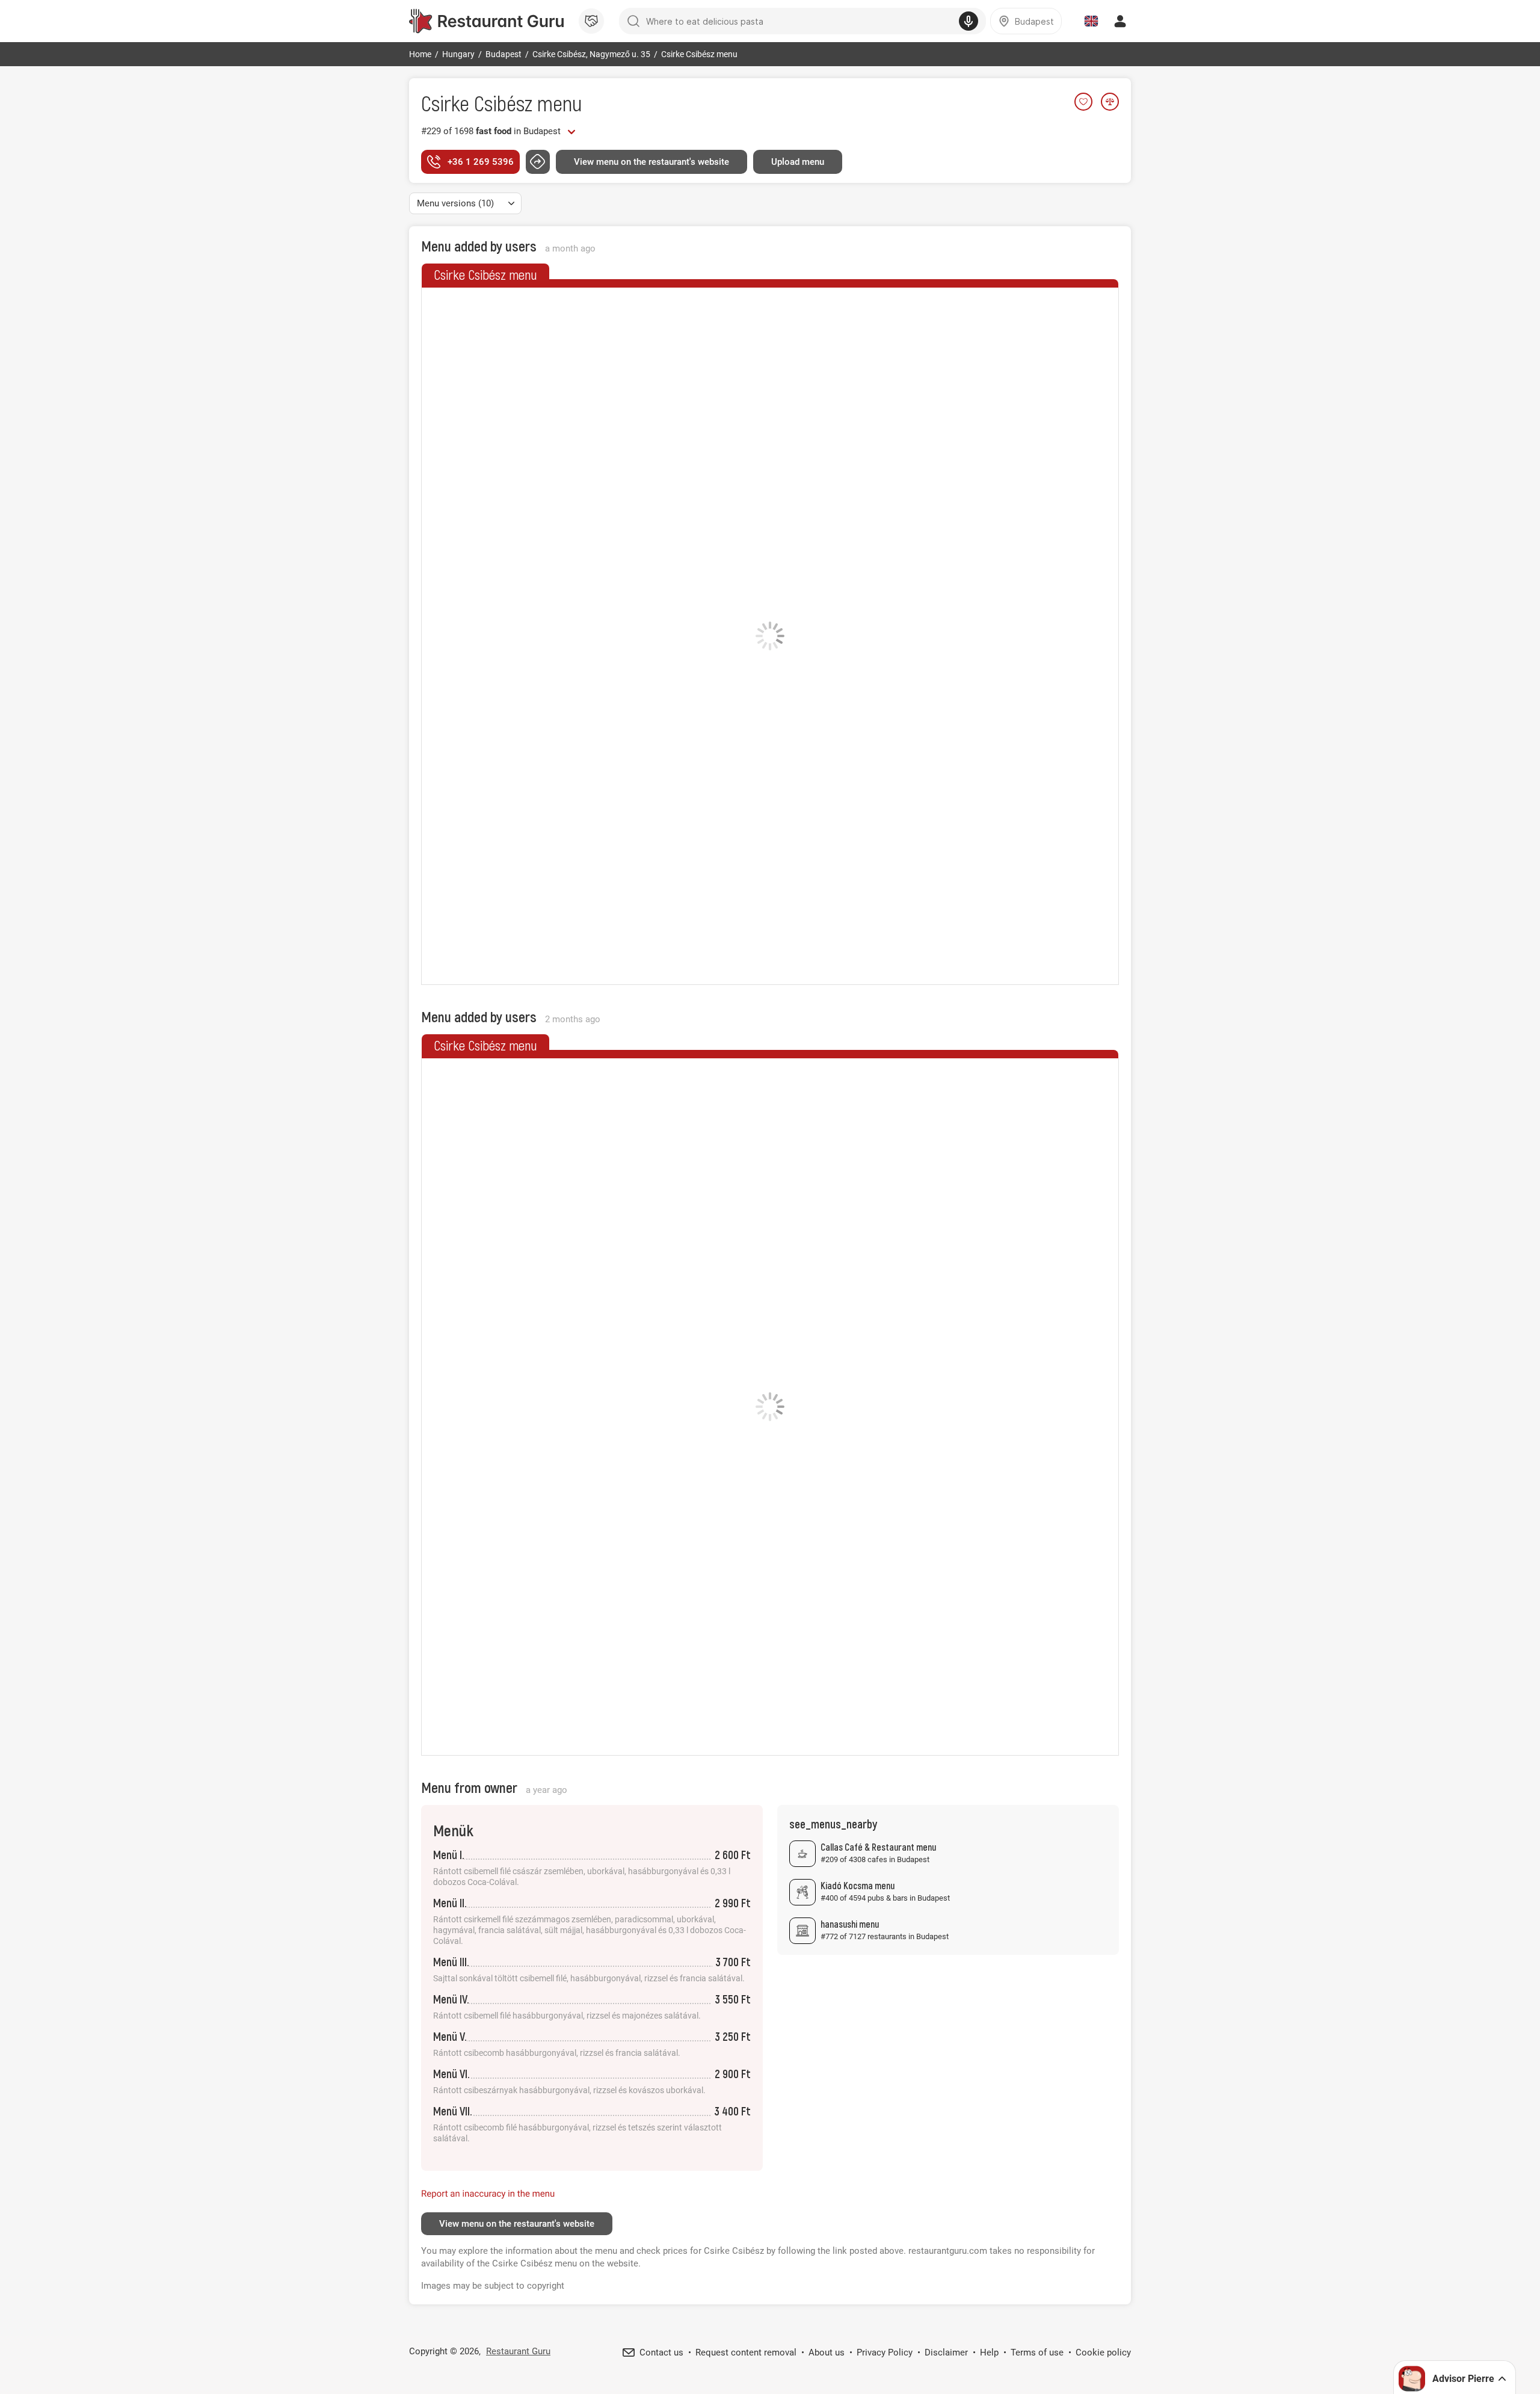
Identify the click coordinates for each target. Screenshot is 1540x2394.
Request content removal (746, 2352)
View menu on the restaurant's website (651, 162)
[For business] (591, 21)
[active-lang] (1091, 21)
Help (989, 2352)
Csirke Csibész (477, 103)
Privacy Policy (885, 2352)
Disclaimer (946, 2352)
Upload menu (798, 162)
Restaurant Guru (518, 2351)
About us (827, 2352)
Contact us (661, 2352)
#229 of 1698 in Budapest (491, 131)
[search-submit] (633, 21)
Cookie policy (1103, 2352)
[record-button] (969, 21)
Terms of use (1037, 2352)
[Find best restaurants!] (486, 21)
